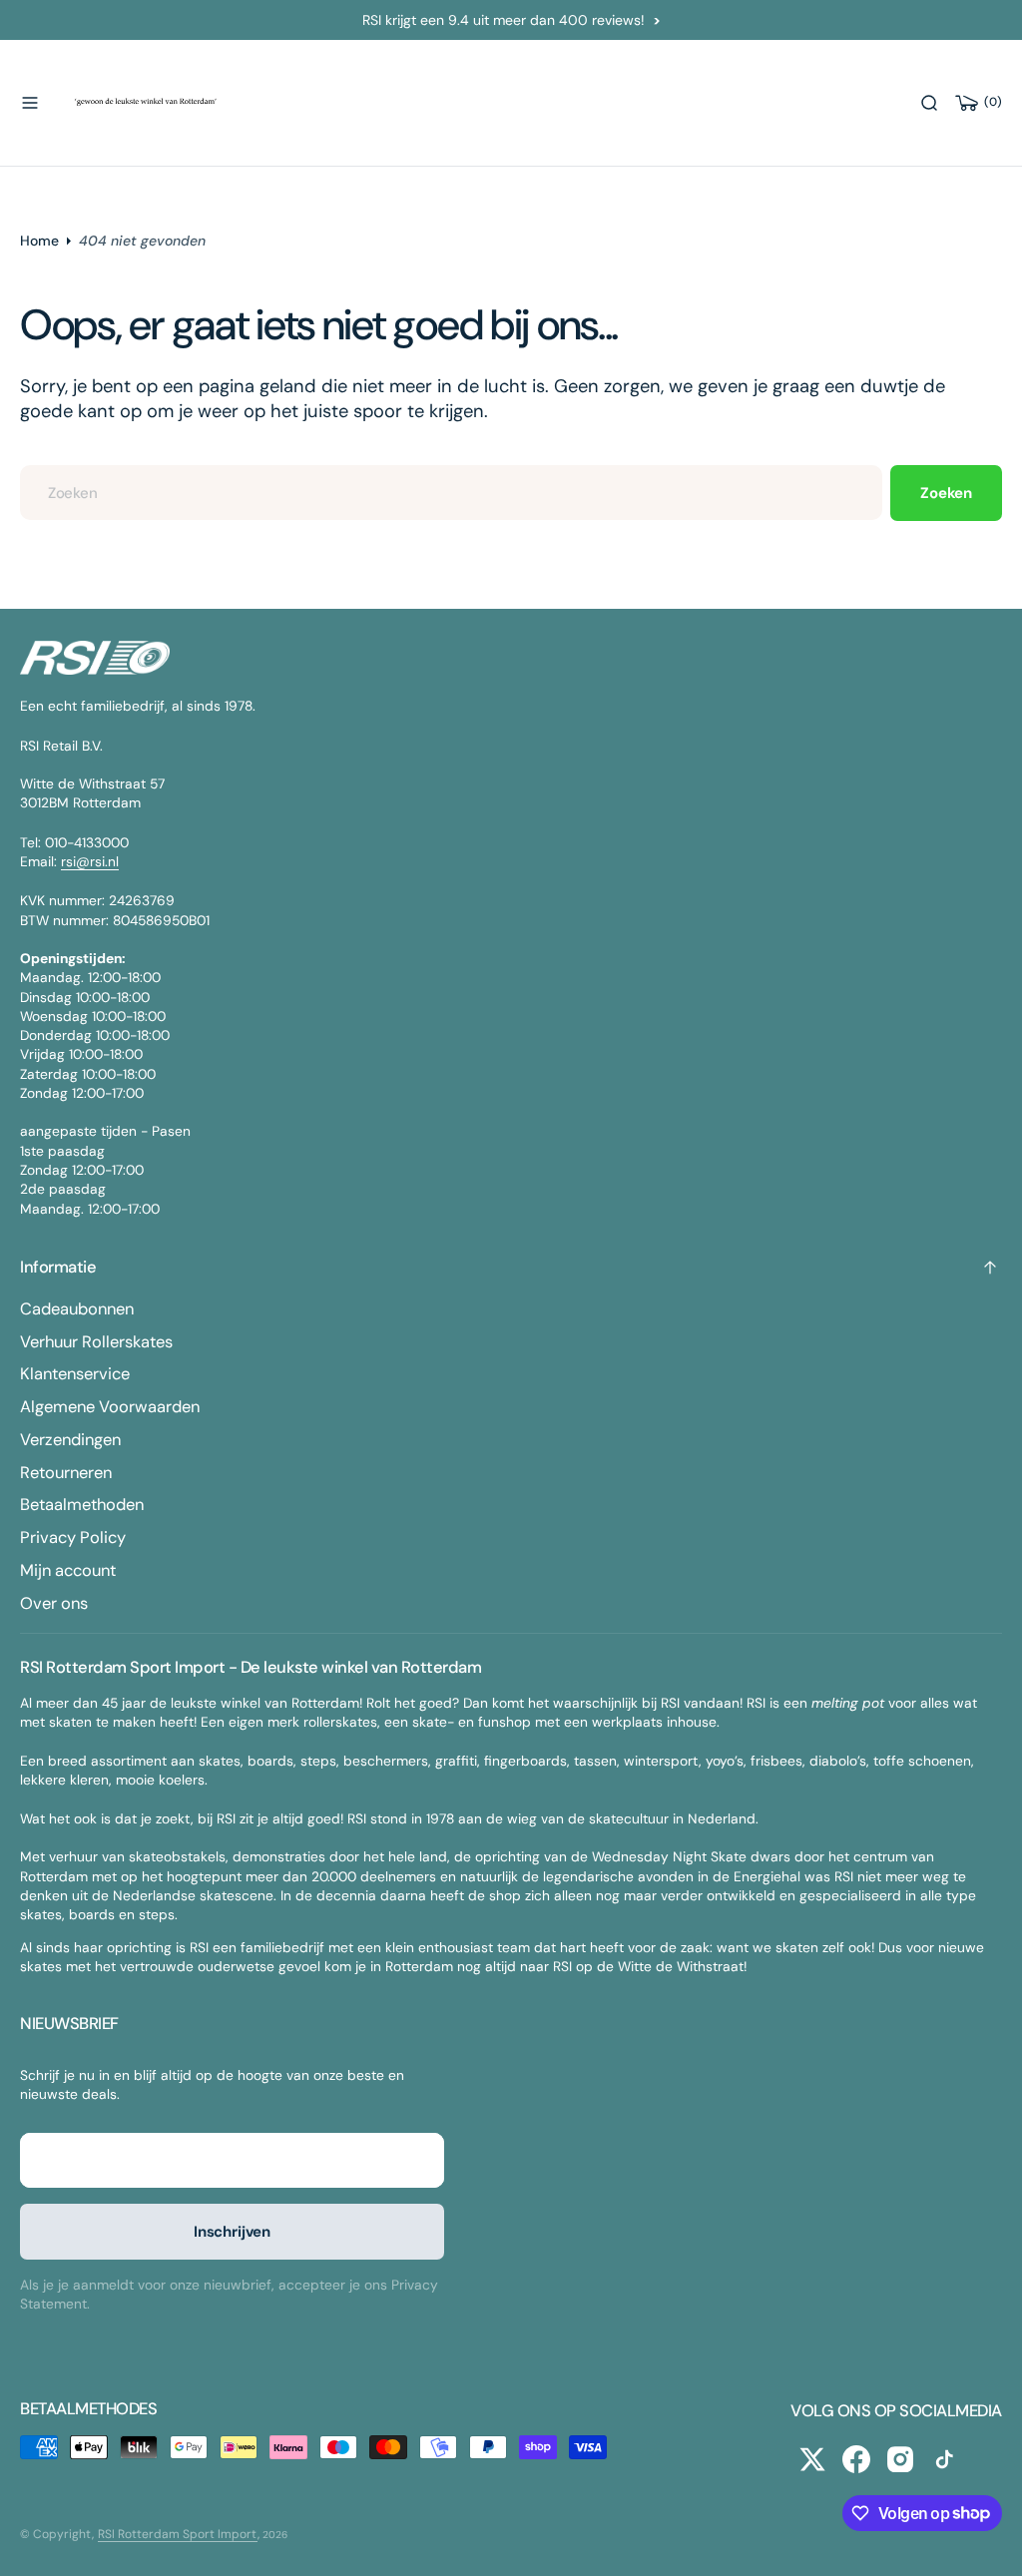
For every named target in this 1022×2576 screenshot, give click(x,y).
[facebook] (856, 2459)
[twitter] (812, 2459)
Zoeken (946, 493)
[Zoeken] (929, 103)
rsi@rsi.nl (90, 861)
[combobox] (451, 493)
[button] (30, 103)
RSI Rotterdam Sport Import (178, 2534)
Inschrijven (232, 2232)
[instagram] (900, 2459)
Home (39, 241)
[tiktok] (944, 2459)
